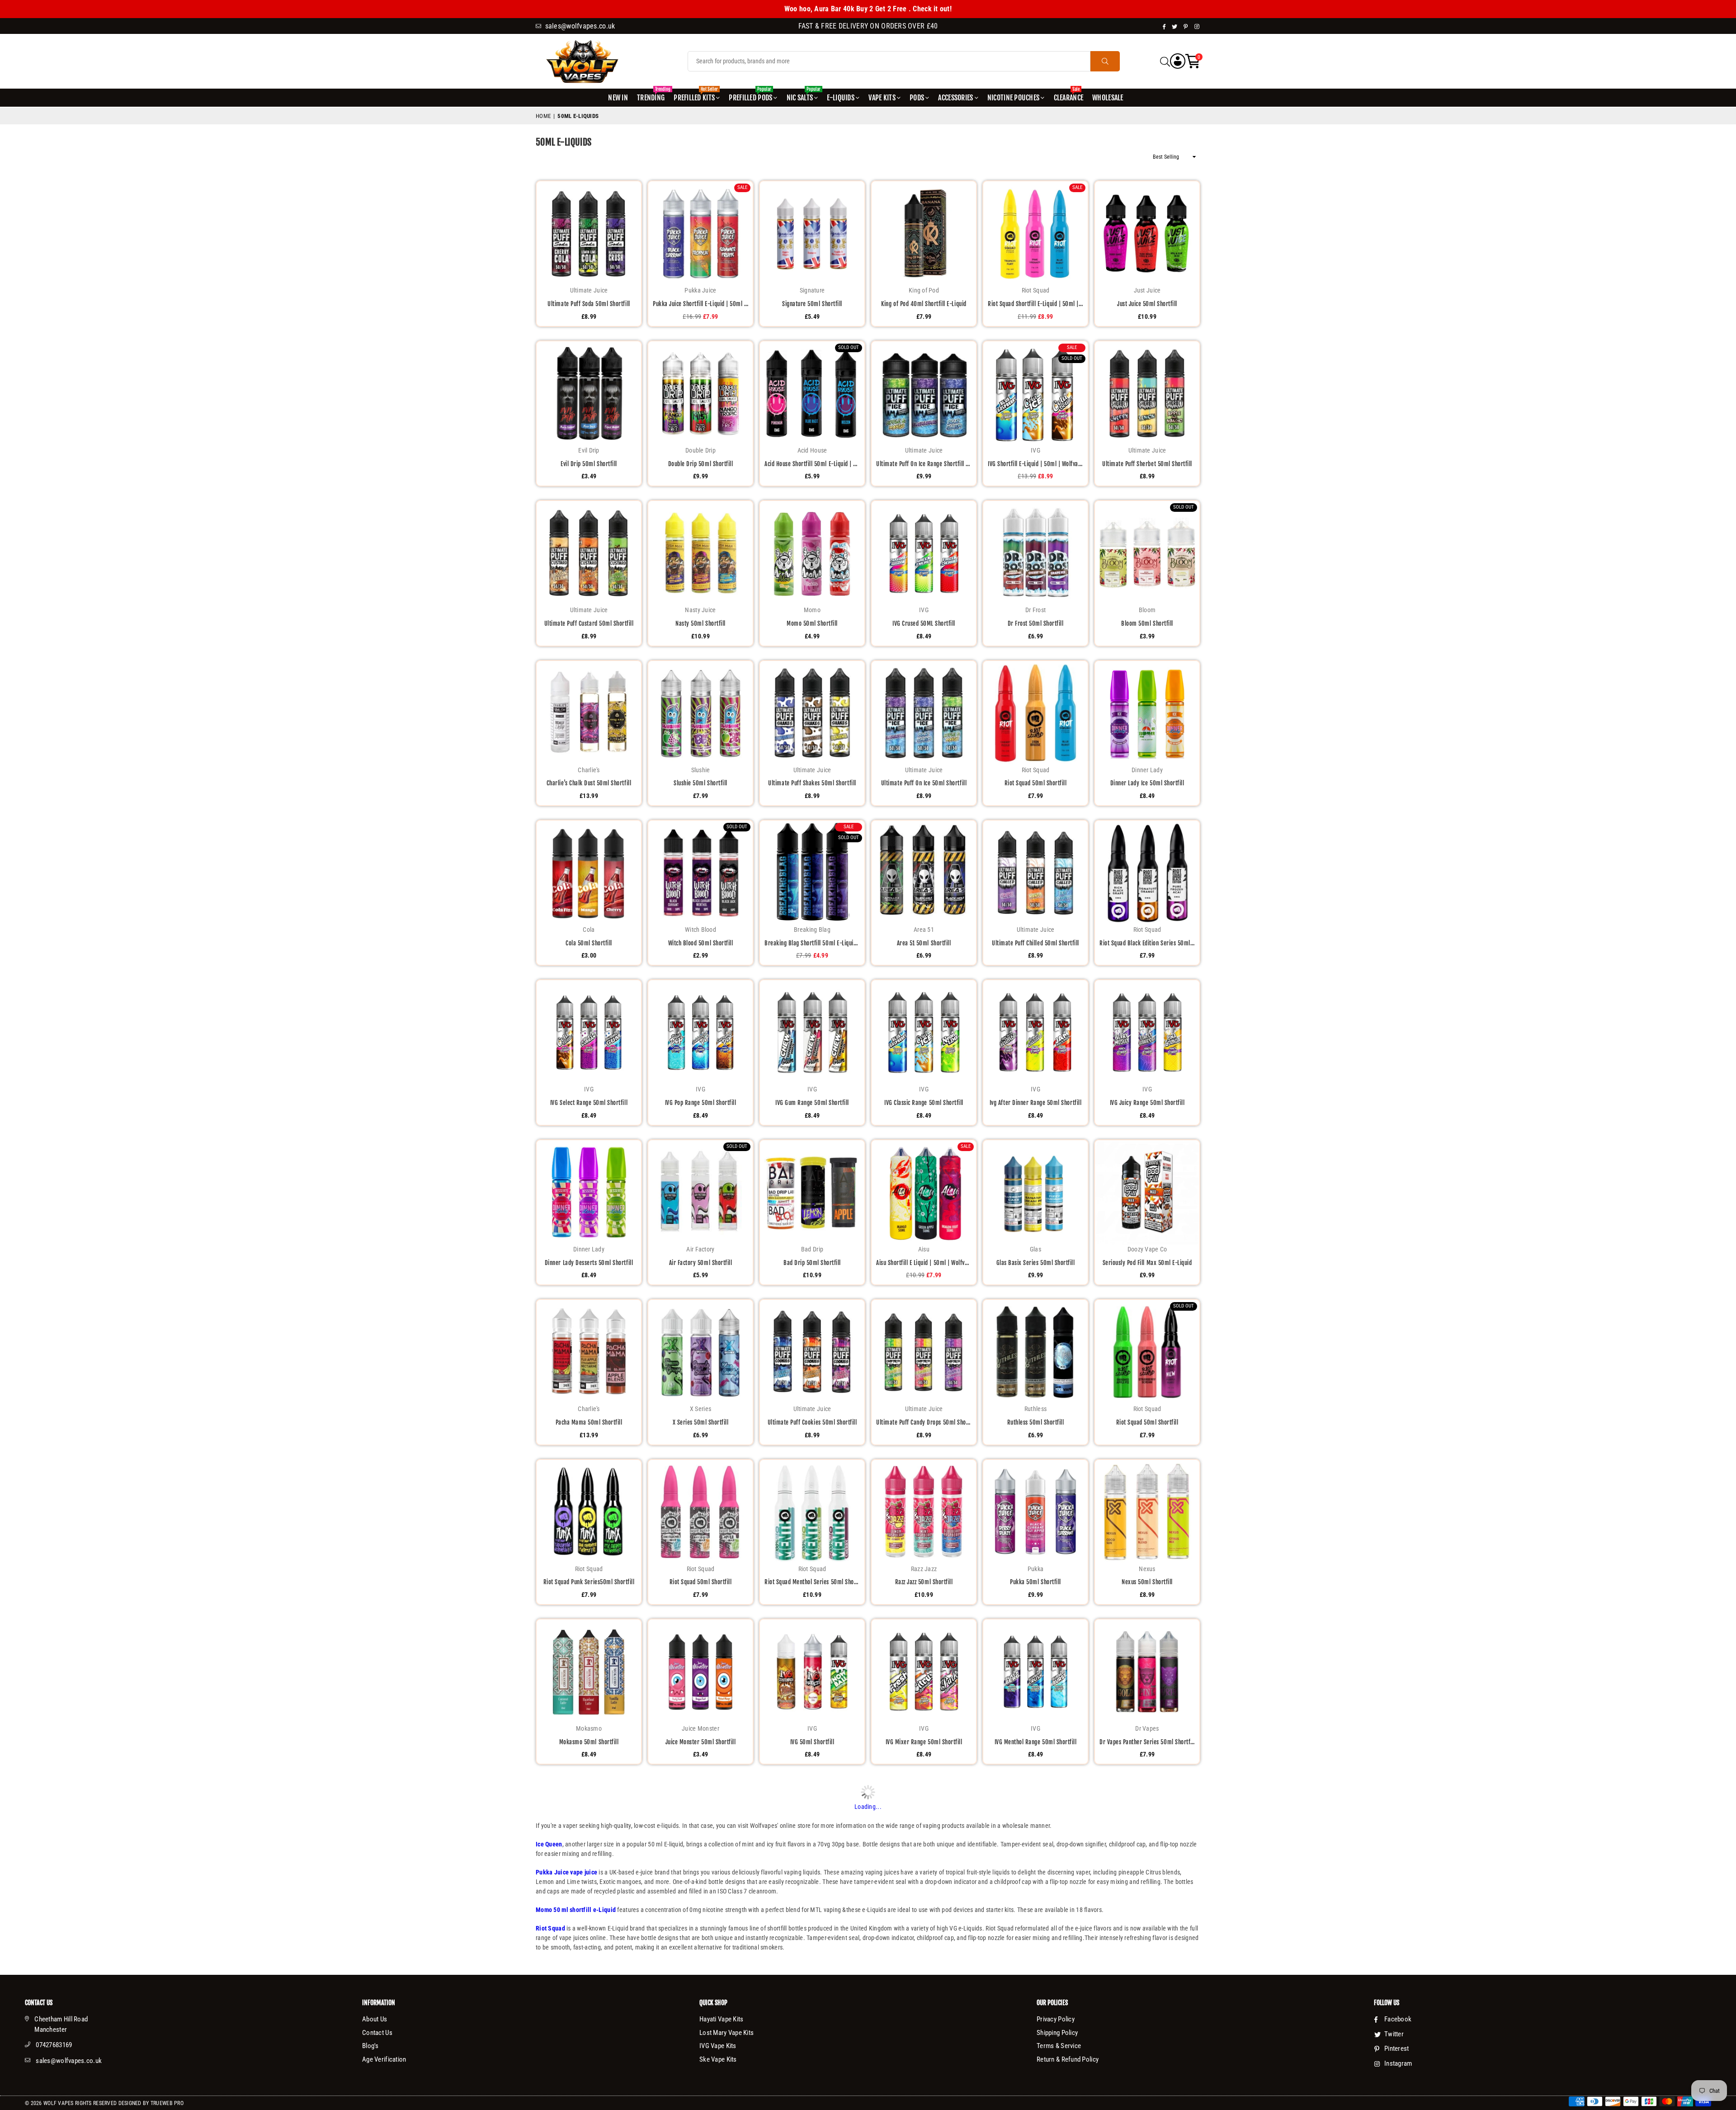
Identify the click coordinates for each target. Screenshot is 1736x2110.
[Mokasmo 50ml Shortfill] (589, 1672)
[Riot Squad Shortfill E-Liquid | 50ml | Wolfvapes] (1035, 234)
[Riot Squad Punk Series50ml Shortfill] (589, 1512)
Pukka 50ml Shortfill (1035, 1582)
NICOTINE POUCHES (1013, 98)
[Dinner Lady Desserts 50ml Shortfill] (589, 1192)
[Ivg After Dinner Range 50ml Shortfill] (1035, 1032)
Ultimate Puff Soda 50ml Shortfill (589, 304)
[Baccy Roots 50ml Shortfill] (1147, 1831)
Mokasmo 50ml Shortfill (589, 1742)
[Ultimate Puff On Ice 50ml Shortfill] (924, 713)
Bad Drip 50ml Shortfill (812, 1263)
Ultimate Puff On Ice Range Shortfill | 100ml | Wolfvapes (924, 464)
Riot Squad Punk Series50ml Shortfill (589, 1582)
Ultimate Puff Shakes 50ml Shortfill (812, 783)
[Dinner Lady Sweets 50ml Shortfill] (701, 1991)
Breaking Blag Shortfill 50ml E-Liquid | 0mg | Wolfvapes (812, 943)
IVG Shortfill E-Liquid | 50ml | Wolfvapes (1035, 464)
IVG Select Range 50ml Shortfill (589, 1103)
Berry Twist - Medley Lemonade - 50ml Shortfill (1035, 2062)
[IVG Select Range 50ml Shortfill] (589, 1032)
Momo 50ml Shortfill (812, 623)
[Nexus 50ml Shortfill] (1147, 1512)
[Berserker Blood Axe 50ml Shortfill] (1147, 1991)
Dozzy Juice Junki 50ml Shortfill (701, 1902)
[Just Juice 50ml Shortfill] (1147, 234)
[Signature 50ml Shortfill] (812, 234)
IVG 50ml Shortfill (812, 1742)
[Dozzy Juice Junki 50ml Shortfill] (701, 1831)
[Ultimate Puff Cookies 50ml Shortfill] (812, 1352)
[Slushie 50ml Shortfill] (701, 713)
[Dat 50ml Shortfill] (589, 1831)
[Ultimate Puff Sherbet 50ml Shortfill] (1147, 394)
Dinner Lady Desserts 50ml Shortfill (589, 1263)
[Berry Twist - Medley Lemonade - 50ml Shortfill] (1035, 1991)
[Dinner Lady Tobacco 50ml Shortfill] (1035, 1831)
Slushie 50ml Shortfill (700, 783)
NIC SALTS (804, 95)
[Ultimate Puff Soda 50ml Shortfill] (589, 234)
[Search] (1165, 61)
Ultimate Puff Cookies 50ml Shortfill (812, 1422)
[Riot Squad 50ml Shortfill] (1035, 713)
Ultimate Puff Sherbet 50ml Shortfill (1147, 464)
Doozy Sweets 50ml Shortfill (812, 1902)
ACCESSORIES (955, 98)
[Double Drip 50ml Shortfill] (701, 394)
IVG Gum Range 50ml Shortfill (812, 1103)
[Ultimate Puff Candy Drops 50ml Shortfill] (924, 1352)
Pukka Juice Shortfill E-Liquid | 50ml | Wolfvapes (701, 304)
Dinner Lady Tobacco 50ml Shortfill (1036, 1902)
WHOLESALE (1108, 98)
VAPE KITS (882, 98)
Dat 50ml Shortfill (589, 1902)
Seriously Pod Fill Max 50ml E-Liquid (1147, 1263)
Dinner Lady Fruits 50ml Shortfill (589, 2062)
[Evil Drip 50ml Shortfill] (589, 394)
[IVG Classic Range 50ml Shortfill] (924, 1032)
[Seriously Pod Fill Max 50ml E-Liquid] (1147, 1192)
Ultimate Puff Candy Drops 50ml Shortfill (924, 1422)
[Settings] (1178, 61)
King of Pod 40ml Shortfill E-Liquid (924, 304)
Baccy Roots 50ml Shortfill (1147, 1902)
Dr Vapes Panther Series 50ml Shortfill (1147, 1742)
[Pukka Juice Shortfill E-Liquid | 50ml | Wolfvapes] (701, 234)
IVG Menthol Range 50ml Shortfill (1036, 1742)
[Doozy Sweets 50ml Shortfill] (812, 1831)
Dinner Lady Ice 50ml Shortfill (1147, 783)
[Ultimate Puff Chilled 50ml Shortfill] (1035, 873)
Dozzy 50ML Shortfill (924, 1902)
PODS (917, 98)
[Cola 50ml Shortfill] (589, 873)
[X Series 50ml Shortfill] (701, 1352)
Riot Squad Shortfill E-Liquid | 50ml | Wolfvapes (1035, 304)
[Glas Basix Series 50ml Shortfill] (1035, 1192)
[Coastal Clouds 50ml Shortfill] (812, 1991)
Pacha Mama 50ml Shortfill (589, 1422)
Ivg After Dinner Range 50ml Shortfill (1035, 1103)
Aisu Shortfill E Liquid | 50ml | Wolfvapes (924, 1263)
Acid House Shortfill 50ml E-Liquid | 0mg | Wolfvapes (812, 464)
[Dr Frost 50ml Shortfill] (1035, 553)
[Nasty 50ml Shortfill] (701, 553)
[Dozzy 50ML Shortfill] (924, 1831)
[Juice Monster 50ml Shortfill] (701, 1672)
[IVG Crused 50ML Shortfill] (924, 553)
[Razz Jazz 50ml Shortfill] (924, 1512)
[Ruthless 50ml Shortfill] (1035, 1352)
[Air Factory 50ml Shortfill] (701, 1192)
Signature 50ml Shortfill (812, 304)
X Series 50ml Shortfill (701, 1422)
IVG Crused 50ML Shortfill (924, 623)
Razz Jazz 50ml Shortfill (924, 1582)
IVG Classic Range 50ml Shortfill (924, 1103)
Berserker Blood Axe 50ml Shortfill (1147, 2062)
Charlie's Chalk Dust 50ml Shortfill (589, 783)
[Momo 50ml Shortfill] (812, 553)
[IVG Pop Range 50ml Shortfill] (701, 1032)
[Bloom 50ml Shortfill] (1147, 553)
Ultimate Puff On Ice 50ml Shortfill (924, 783)
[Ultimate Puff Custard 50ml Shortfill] (589, 553)
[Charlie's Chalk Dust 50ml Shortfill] (589, 713)
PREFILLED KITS (696, 95)
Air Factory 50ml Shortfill (701, 1263)
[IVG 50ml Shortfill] (812, 1672)
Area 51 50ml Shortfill (924, 943)
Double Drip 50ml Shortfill (701, 464)
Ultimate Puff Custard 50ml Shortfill (589, 623)
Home (543, 116)
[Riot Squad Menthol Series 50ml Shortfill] (812, 1512)
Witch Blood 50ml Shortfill (701, 943)
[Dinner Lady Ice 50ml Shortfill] (1147, 713)
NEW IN (618, 98)
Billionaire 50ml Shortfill (924, 2062)
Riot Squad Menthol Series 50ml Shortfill (812, 1582)
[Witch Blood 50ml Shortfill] (701, 873)
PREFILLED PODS (750, 95)
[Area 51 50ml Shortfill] (924, 873)
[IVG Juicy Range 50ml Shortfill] (1147, 1032)
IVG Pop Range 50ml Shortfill (701, 1103)
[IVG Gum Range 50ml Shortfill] (812, 1032)
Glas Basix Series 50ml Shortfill (1036, 1263)
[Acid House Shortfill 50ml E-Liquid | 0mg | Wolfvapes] (812, 394)
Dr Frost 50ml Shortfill (1036, 623)
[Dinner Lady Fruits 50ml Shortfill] (589, 1991)
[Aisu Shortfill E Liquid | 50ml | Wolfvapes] (924, 1192)
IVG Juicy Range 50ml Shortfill (1147, 1103)
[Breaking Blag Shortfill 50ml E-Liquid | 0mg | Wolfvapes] (812, 873)
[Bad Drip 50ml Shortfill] (812, 1192)
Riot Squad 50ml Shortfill (1036, 783)
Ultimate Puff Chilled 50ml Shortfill (1035, 943)
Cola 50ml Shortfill (589, 943)
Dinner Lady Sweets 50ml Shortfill (700, 2062)
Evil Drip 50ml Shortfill (589, 464)
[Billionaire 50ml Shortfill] (924, 1991)
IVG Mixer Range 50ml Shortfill (924, 1742)
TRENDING (652, 95)
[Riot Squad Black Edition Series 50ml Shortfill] (1147, 873)
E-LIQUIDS (841, 98)
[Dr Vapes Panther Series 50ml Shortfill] (1147, 1672)
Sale (742, 187)
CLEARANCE (1069, 95)
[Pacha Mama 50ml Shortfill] (589, 1352)
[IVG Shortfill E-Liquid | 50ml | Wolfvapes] (1035, 394)
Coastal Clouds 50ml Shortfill (812, 2062)
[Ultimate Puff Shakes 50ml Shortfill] (812, 713)
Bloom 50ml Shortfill (1147, 623)
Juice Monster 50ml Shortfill (701, 1742)
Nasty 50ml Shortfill (700, 623)
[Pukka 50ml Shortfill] (1035, 1512)
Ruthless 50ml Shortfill (1036, 1422)
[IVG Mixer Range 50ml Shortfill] (924, 1672)
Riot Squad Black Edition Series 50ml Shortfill (1147, 943)
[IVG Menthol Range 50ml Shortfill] (1035, 1672)
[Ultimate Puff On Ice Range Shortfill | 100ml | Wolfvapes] (924, 394)
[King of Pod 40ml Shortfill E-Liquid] (924, 234)
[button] (1193, 61)
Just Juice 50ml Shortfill (1147, 304)
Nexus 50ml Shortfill (1147, 1582)
